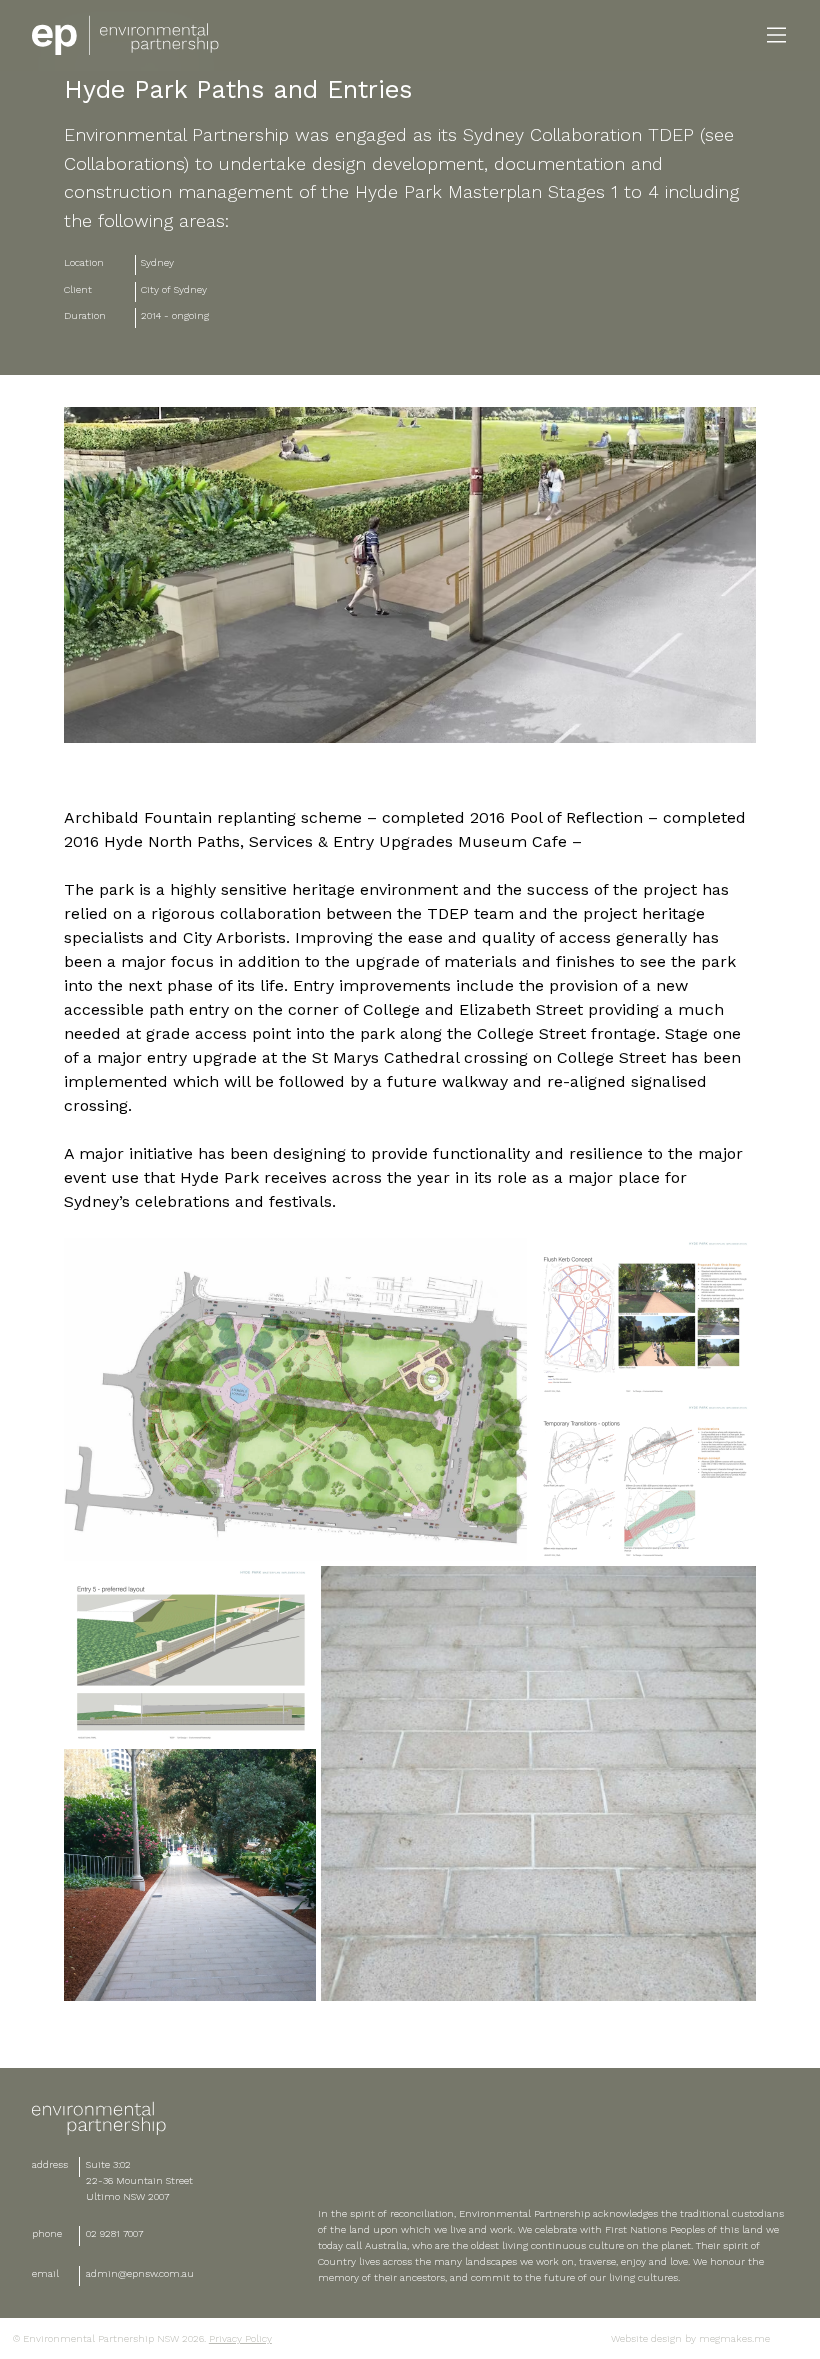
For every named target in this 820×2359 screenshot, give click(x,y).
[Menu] (777, 35)
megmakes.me (733, 2338)
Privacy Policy (240, 2338)
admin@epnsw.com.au (140, 2273)
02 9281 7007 (114, 2233)
